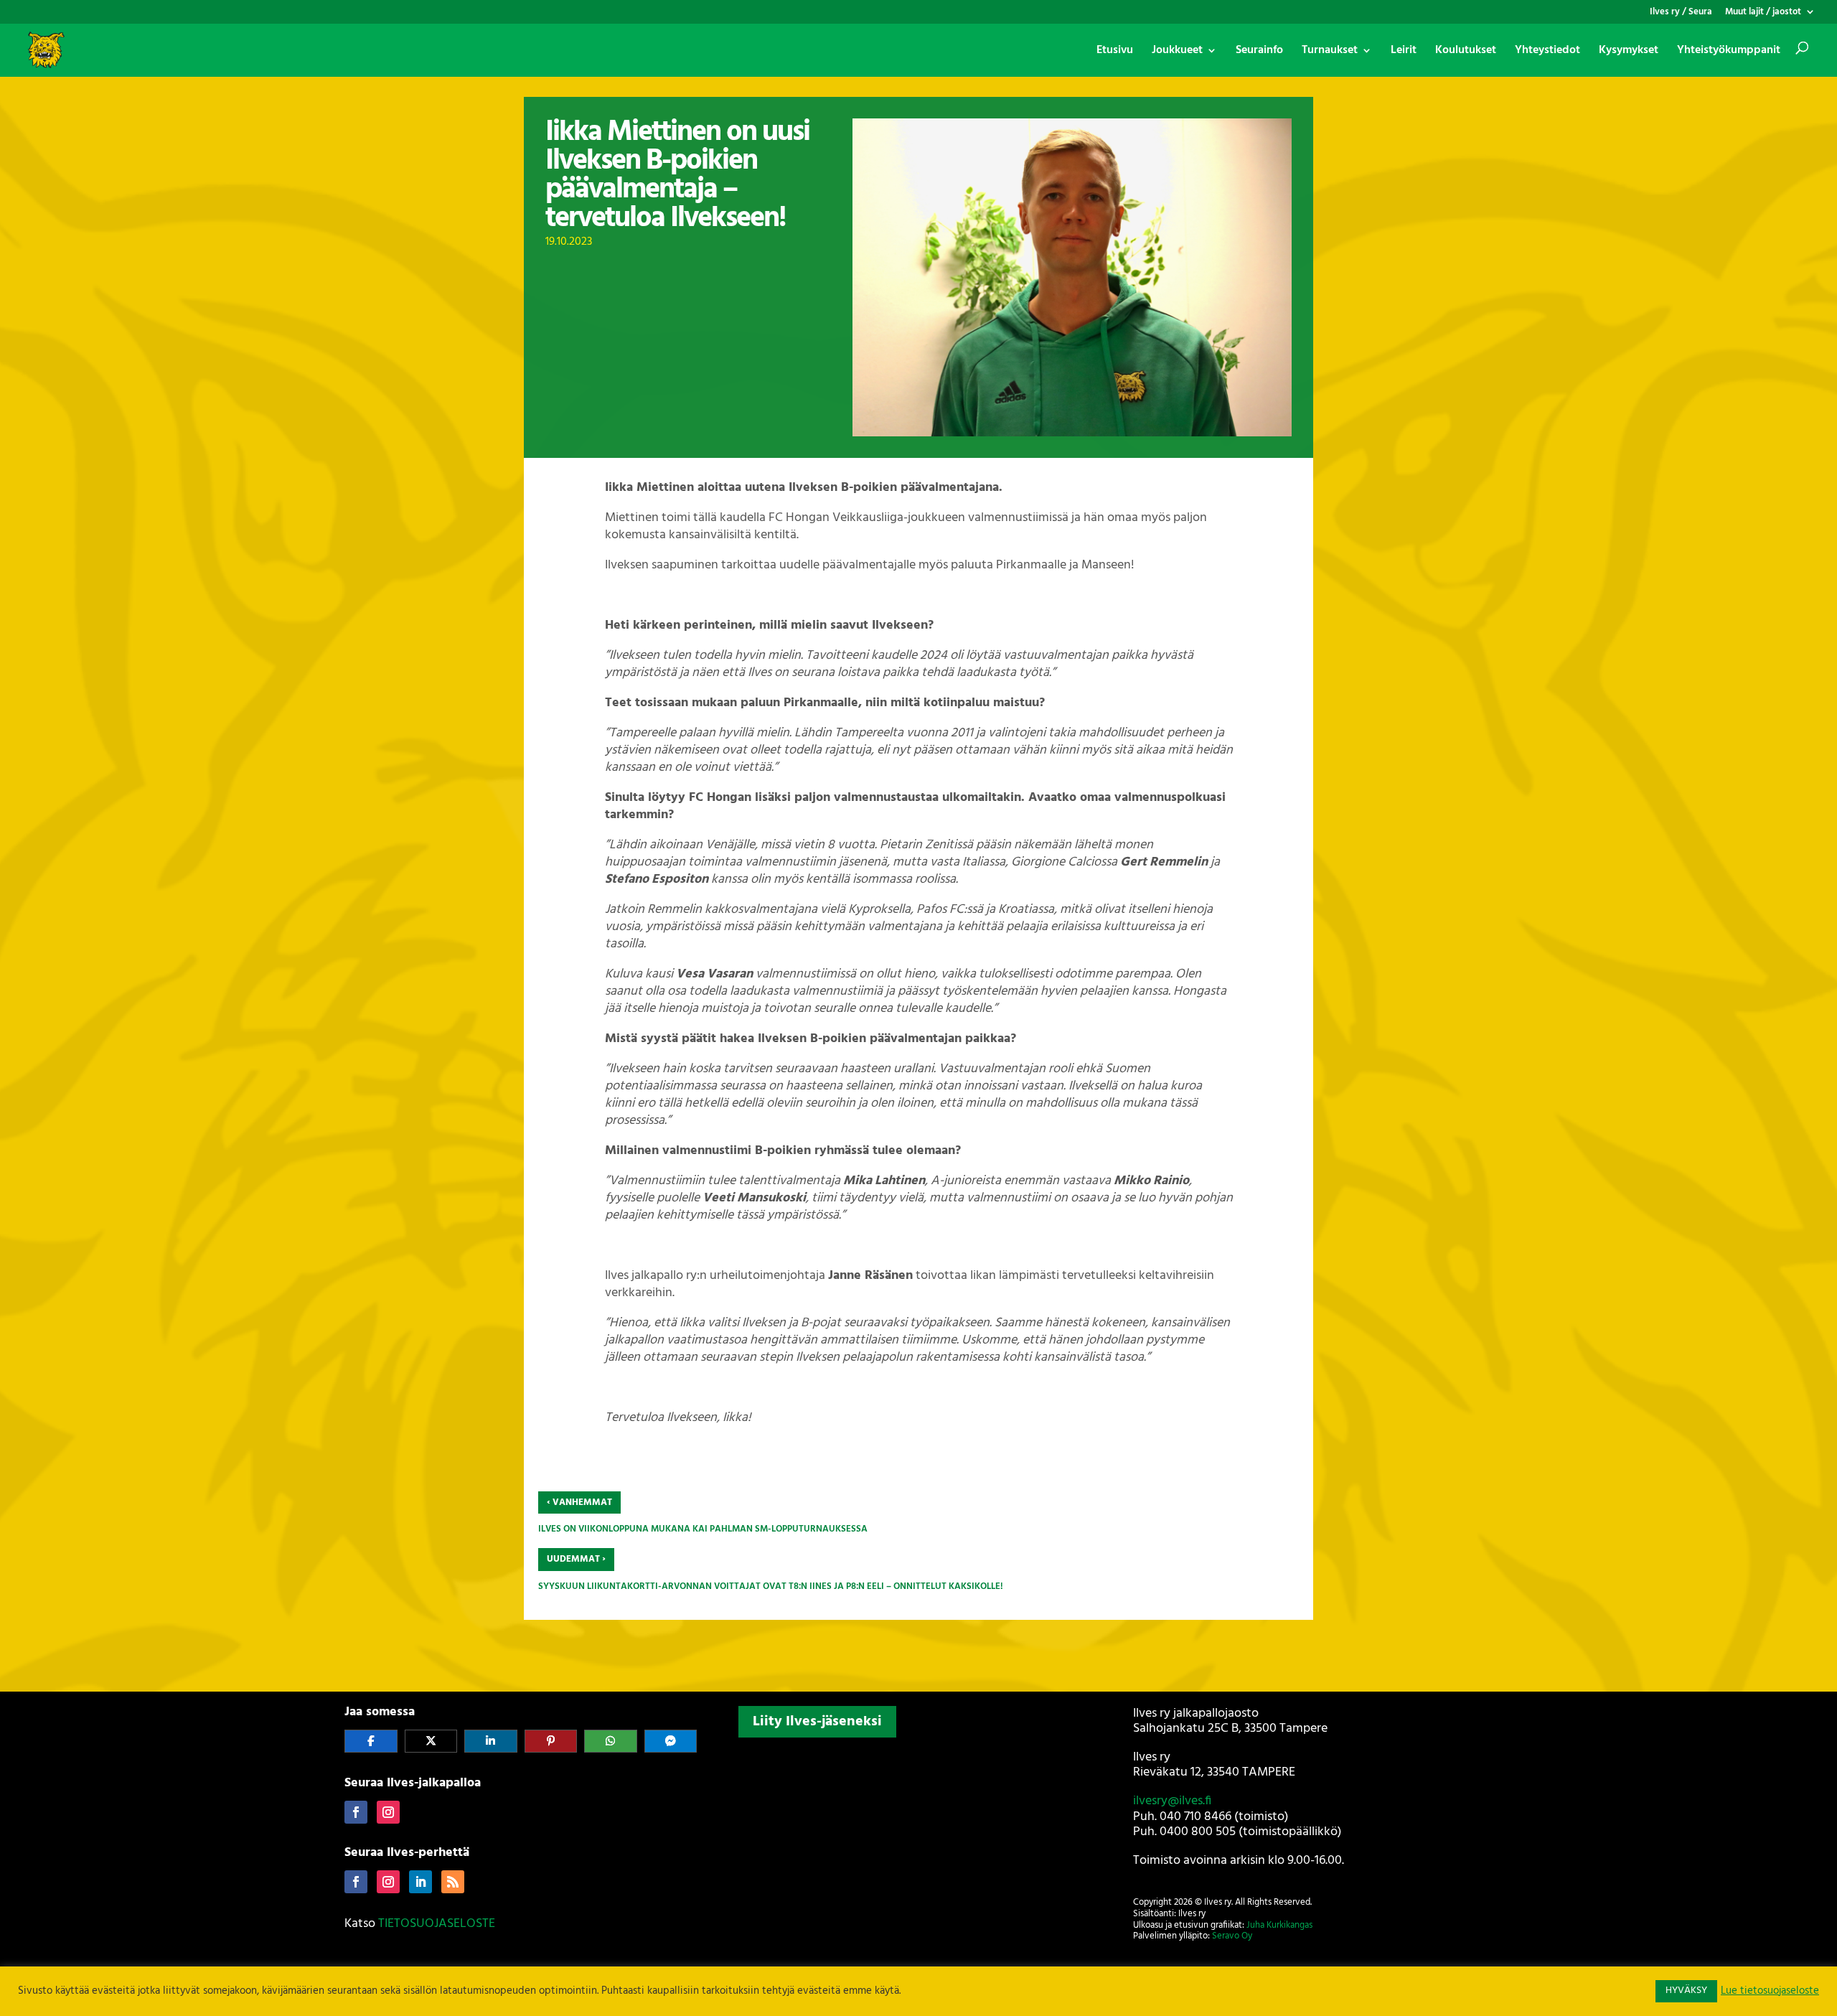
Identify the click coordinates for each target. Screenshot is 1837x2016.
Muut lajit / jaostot (1763, 13)
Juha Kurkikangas (1279, 1925)
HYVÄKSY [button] (1686, 1991)
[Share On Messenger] (671, 1741)
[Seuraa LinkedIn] (421, 1882)
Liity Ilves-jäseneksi (817, 1722)
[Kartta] (918, 1838)
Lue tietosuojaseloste (1770, 1992)
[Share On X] (431, 1741)
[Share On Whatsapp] (611, 1741)
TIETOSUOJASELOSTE (437, 1924)
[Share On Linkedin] (491, 1741)
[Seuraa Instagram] (388, 1812)
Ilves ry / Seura (1681, 13)
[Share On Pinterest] (551, 1741)
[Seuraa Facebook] (356, 1812)
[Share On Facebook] (371, 1741)
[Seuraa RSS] (453, 1882)
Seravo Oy (1232, 1936)
